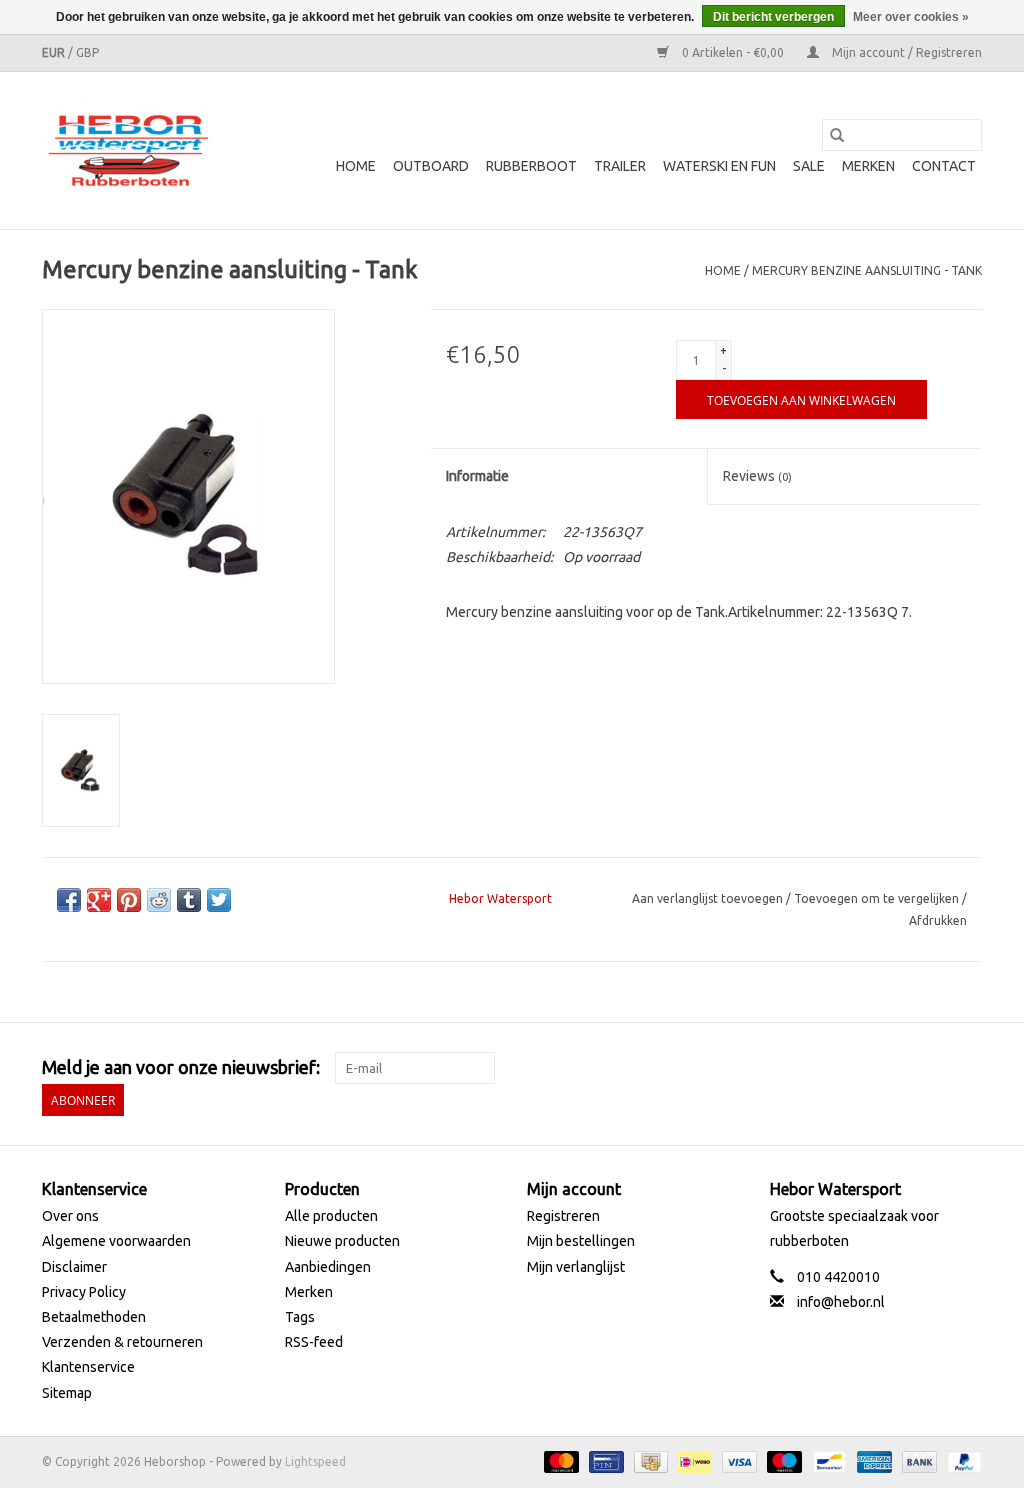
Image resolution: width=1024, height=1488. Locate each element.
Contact (944, 166)
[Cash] (649, 1460)
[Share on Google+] (99, 900)
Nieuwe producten (342, 1241)
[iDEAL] (693, 1460)
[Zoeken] (837, 135)
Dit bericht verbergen (773, 17)
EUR (55, 52)
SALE (809, 166)
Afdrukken (938, 920)
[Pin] (604, 1460)
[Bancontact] (827, 1460)
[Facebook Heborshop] (861, 1068)
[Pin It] (129, 900)
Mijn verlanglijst (576, 1267)
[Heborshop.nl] (128, 150)
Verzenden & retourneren (122, 1342)
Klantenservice (88, 1367)
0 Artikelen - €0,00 (733, 52)
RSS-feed (314, 1342)
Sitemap (67, 1393)
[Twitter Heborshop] (896, 1068)
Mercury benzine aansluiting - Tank (867, 270)
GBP (87, 52)
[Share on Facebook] (69, 900)
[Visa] (737, 1460)
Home (356, 166)
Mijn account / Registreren (905, 52)
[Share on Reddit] (159, 900)
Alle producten (331, 1216)
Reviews (757, 476)
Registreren (563, 1216)
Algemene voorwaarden (116, 1241)
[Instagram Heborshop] (966, 1068)
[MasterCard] (559, 1460)
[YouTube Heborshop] (931, 1068)
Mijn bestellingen (581, 1241)
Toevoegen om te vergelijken (878, 898)
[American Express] (872, 1460)
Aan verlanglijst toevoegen (709, 898)
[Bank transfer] (917, 1460)
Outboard (431, 166)
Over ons (70, 1216)
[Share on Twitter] (219, 900)
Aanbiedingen (328, 1267)
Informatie (477, 476)
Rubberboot (531, 166)
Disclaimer (74, 1267)
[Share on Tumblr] (189, 900)
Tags (300, 1317)
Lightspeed (315, 1461)
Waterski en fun (719, 166)
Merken (868, 166)
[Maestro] (782, 1460)
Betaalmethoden (94, 1317)
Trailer (620, 166)
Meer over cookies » (911, 17)
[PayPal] (961, 1460)
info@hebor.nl (841, 1302)
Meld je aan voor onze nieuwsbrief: (181, 1067)
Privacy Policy (84, 1292)
